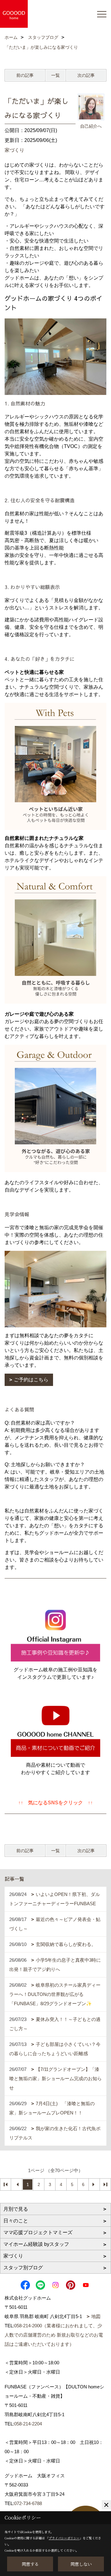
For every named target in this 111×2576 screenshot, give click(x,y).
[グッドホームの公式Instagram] (55, 1632)
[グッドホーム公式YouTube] (55, 1727)
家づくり (14, 150)
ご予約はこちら (31, 1380)
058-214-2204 (28, 2424)
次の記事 (86, 75)
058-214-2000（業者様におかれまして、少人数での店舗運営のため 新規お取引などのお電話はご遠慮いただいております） (54, 2335)
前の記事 (25, 75)
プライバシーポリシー (64, 2538)
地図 (96, 2316)
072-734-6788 (28, 2503)
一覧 (55, 75)
